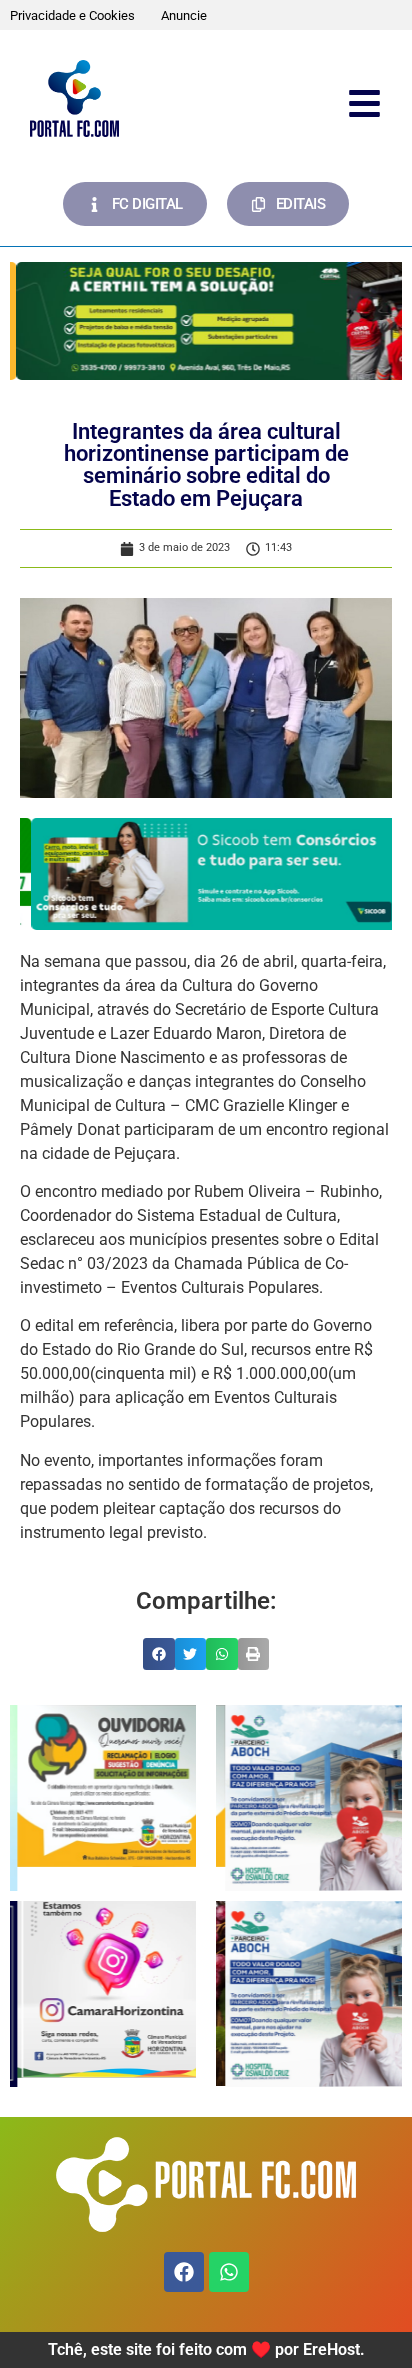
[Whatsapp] (229, 2272)
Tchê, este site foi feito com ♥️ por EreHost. (206, 2349)
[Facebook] (184, 2272)
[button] (159, 1654)
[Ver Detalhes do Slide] (206, 321)
